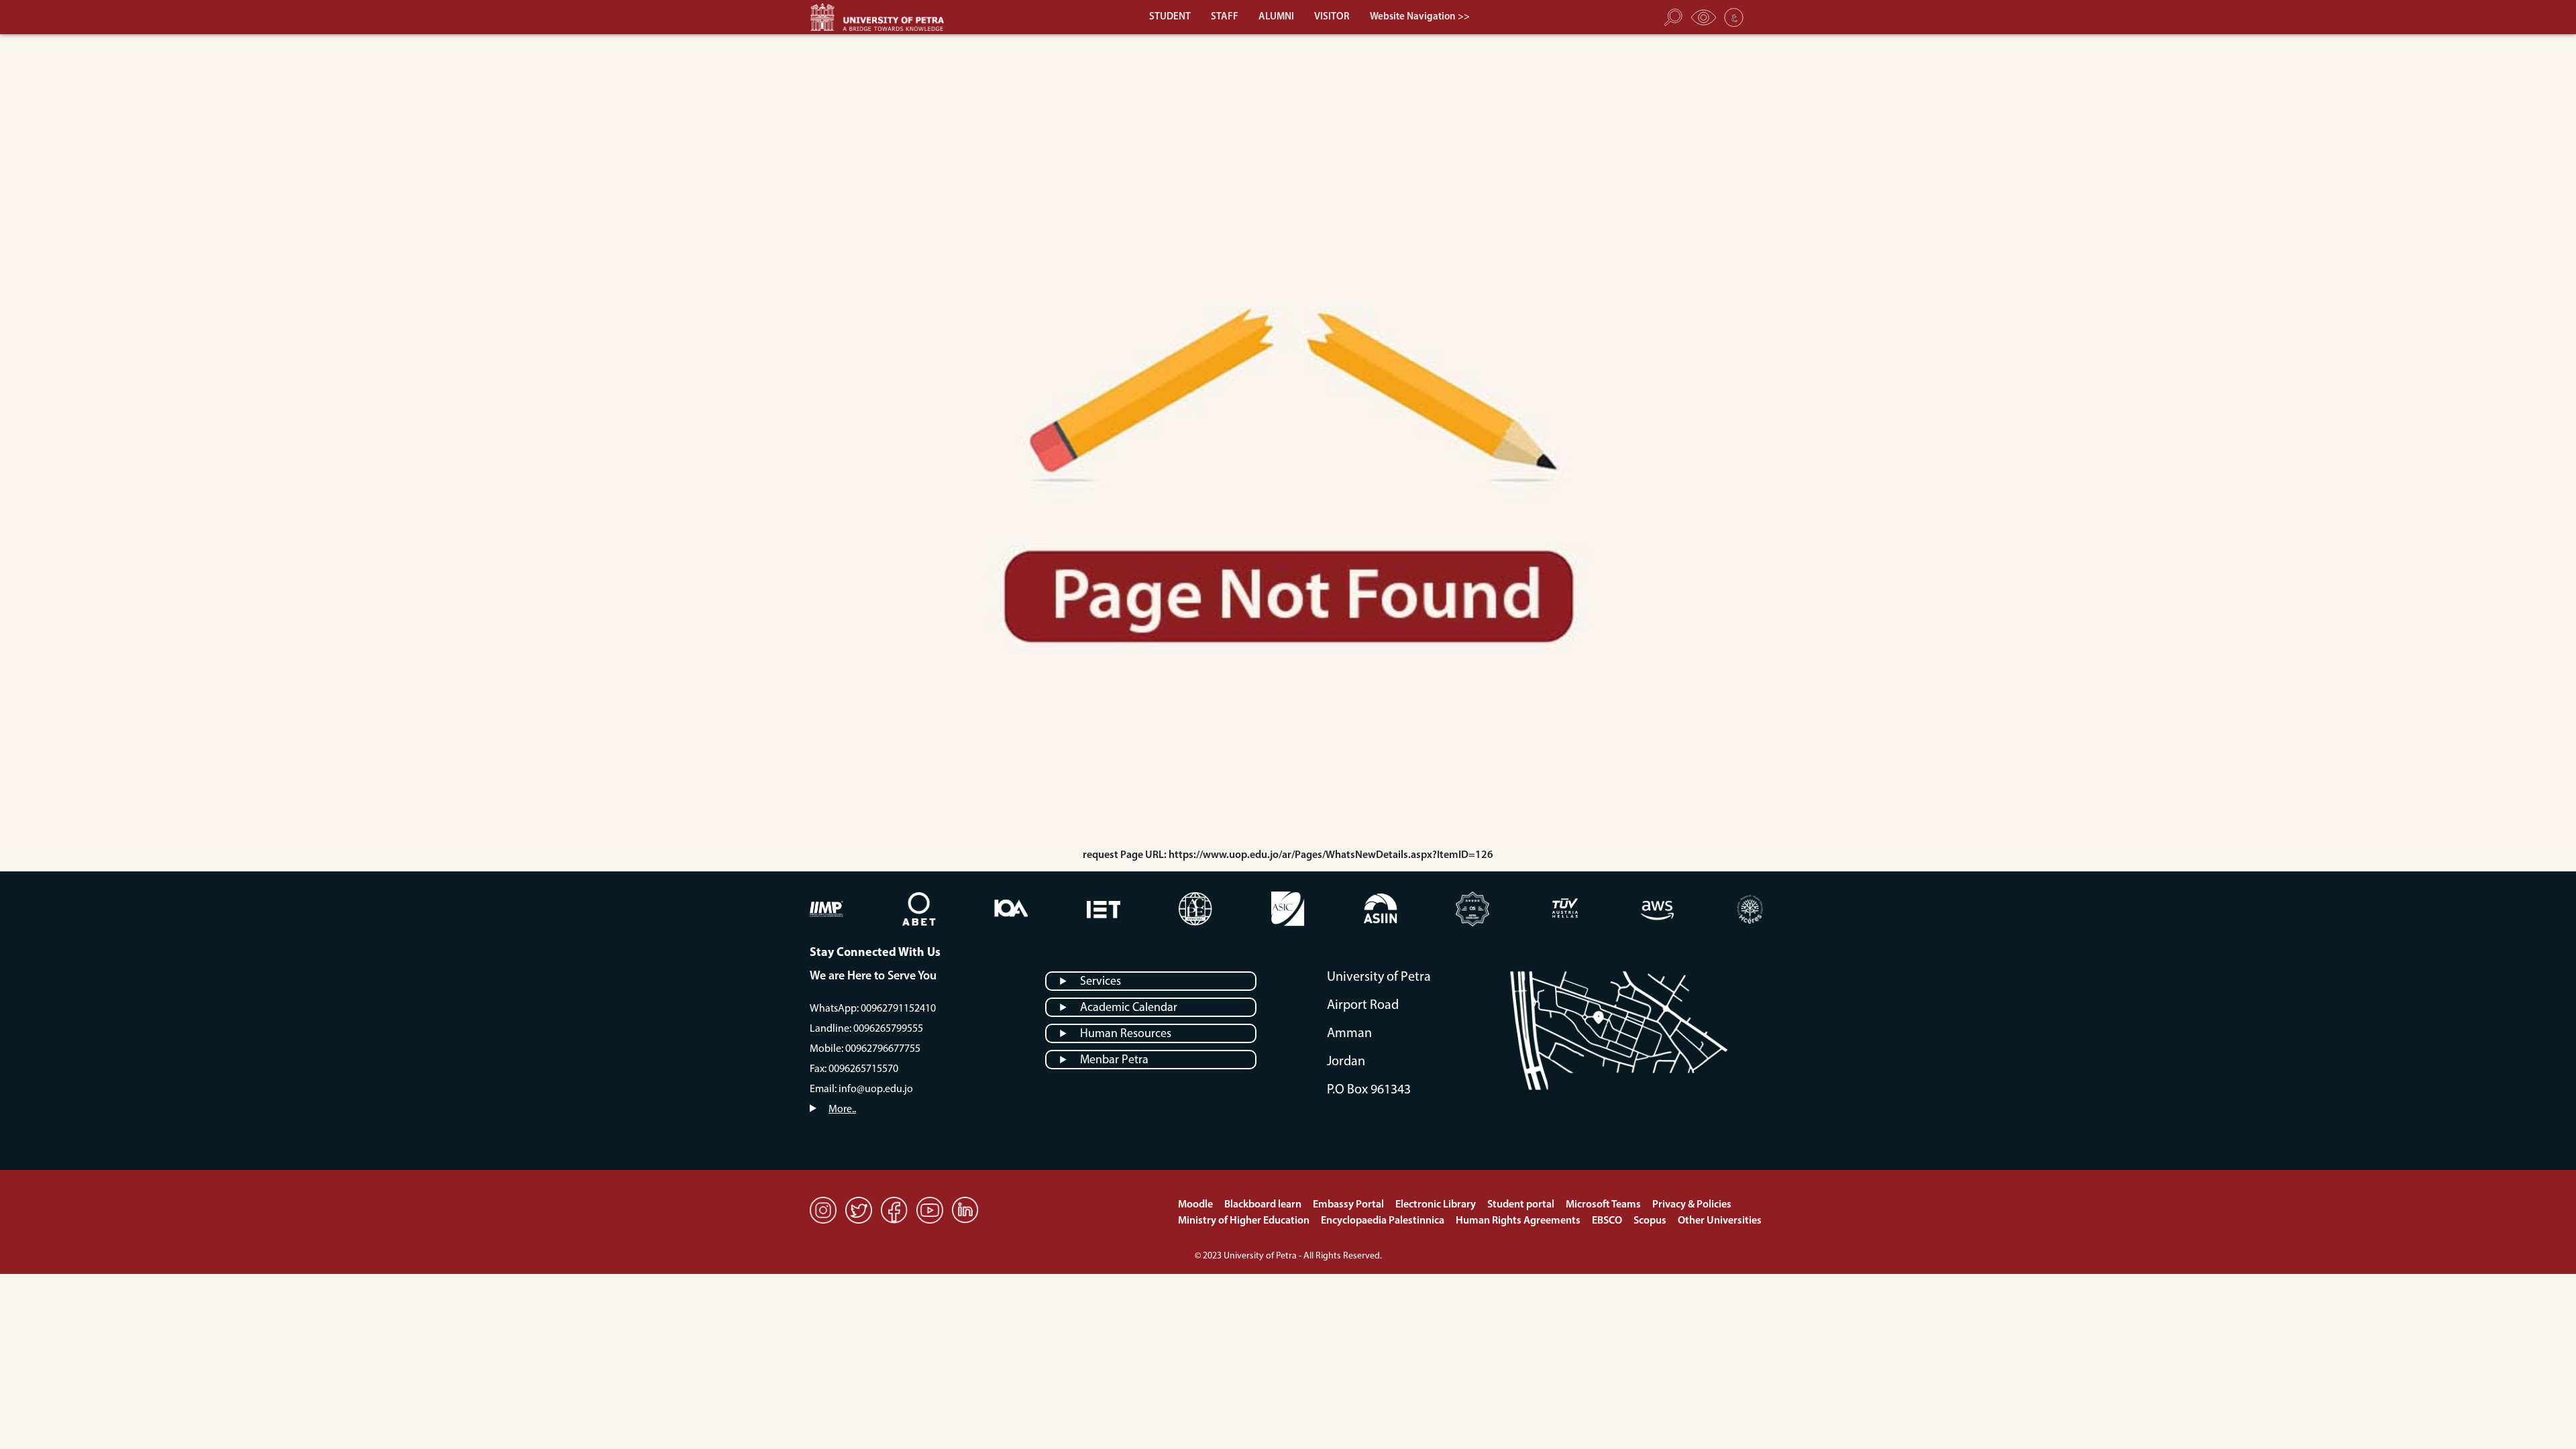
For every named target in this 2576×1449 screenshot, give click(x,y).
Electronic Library (1437, 1205)
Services (1101, 982)
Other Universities (1720, 1221)
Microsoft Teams (1604, 1205)
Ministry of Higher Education (1245, 1221)
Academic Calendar (1129, 1008)
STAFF (1225, 17)
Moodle (1196, 1205)
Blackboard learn (1264, 1205)
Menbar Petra (1114, 1061)
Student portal (1522, 1205)
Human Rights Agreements (1519, 1221)
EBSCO (1608, 1221)
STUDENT (1170, 17)
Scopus (1651, 1221)
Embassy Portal (1349, 1205)
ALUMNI (1276, 17)
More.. (842, 1110)
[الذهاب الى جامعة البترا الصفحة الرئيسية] (883, 17)
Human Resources (1126, 1034)
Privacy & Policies (1692, 1205)
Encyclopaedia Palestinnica (1384, 1221)
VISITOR (1332, 17)
